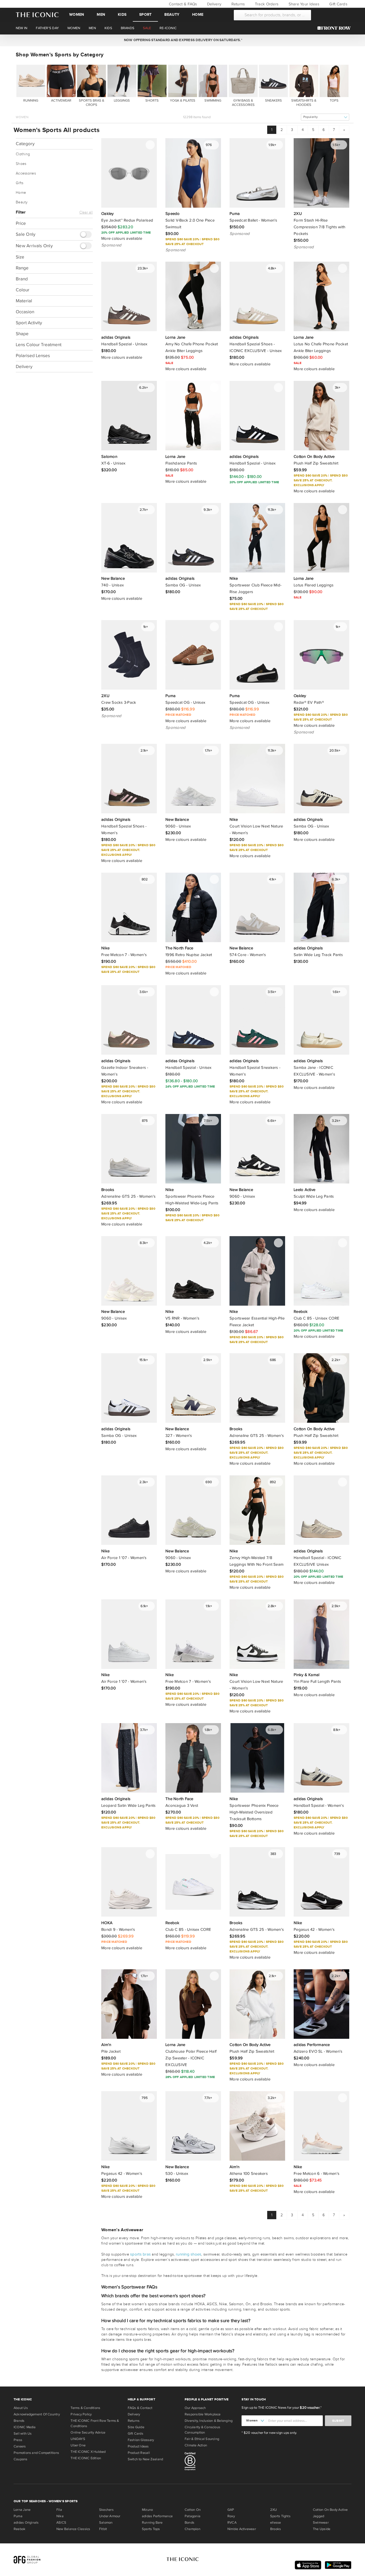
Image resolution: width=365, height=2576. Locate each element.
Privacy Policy (81, 2414)
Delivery (214, 4)
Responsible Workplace (203, 2414)
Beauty (172, 15)
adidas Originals (26, 2523)
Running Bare (152, 2523)
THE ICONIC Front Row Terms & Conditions (95, 2423)
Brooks (275, 2529)
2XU (274, 2510)
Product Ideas (138, 2446)
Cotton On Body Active (330, 2510)
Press (18, 2440)
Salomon (106, 2523)
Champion (193, 2529)
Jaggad (319, 2516)
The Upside (322, 2529)
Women (77, 15)
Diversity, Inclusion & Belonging (209, 2421)
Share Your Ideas (303, 4)
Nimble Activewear (242, 2529)
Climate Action (196, 2445)
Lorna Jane (22, 2510)
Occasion (25, 312)
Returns (237, 4)
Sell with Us (23, 2434)
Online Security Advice (88, 2432)
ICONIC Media (25, 2427)
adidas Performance (157, 2516)
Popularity (310, 117)
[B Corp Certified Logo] (211, 2462)
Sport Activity (29, 323)
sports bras (140, 2254)
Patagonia (193, 2516)
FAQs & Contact (140, 2408)
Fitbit (103, 2529)
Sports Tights (280, 2516)
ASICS (61, 2523)
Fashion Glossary (141, 2440)
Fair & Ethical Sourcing (202, 2439)
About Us (21, 2408)
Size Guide (136, 2427)
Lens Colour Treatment (39, 345)
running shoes (189, 2254)
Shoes (21, 164)
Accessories (26, 173)
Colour (23, 290)
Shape (22, 334)
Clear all (86, 212)
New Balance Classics (73, 2529)
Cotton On (193, 2510)
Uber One (78, 2445)
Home (198, 15)
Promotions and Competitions (36, 2453)
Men (101, 15)
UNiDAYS (78, 2439)
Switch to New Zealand (145, 2459)
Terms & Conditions (85, 2408)
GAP (231, 2510)
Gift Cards (338, 4)
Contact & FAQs (182, 4)
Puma (18, 2516)
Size (20, 257)
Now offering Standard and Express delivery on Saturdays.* (182, 40)
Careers (20, 2446)
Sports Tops (151, 2529)
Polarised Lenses (33, 356)
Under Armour (110, 2516)
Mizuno (147, 2510)
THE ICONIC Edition (86, 2458)
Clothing (23, 154)
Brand (22, 279)
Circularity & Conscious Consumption (202, 2430)
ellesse (276, 2523)
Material (24, 301)
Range (22, 268)
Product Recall (139, 2453)
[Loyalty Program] (335, 28)
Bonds (189, 2523)
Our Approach (195, 2408)
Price (21, 223)
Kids (122, 15)
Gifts (20, 183)
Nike (60, 2516)
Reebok (20, 2529)
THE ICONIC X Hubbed (88, 2452)
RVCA (232, 2523)
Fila (59, 2510)
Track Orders (266, 4)
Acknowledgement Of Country (37, 2414)
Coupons (21, 2459)
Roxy (231, 2516)
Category (25, 144)
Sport (145, 15)
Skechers (106, 2510)
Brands (19, 2421)
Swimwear (321, 2523)
